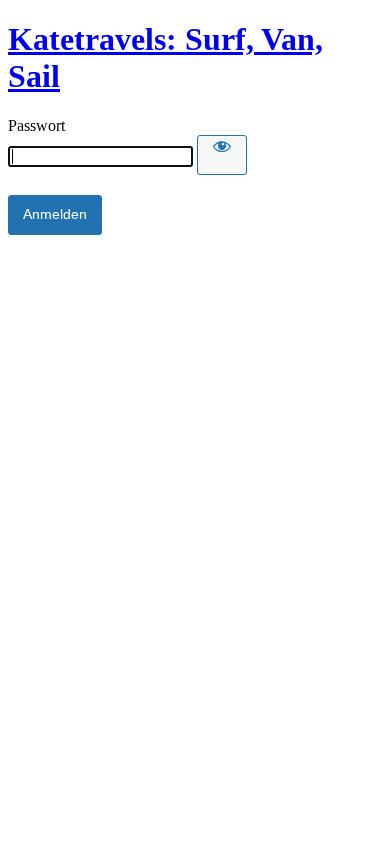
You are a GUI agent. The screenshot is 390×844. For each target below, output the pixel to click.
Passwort (36, 125)
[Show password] (222, 155)
